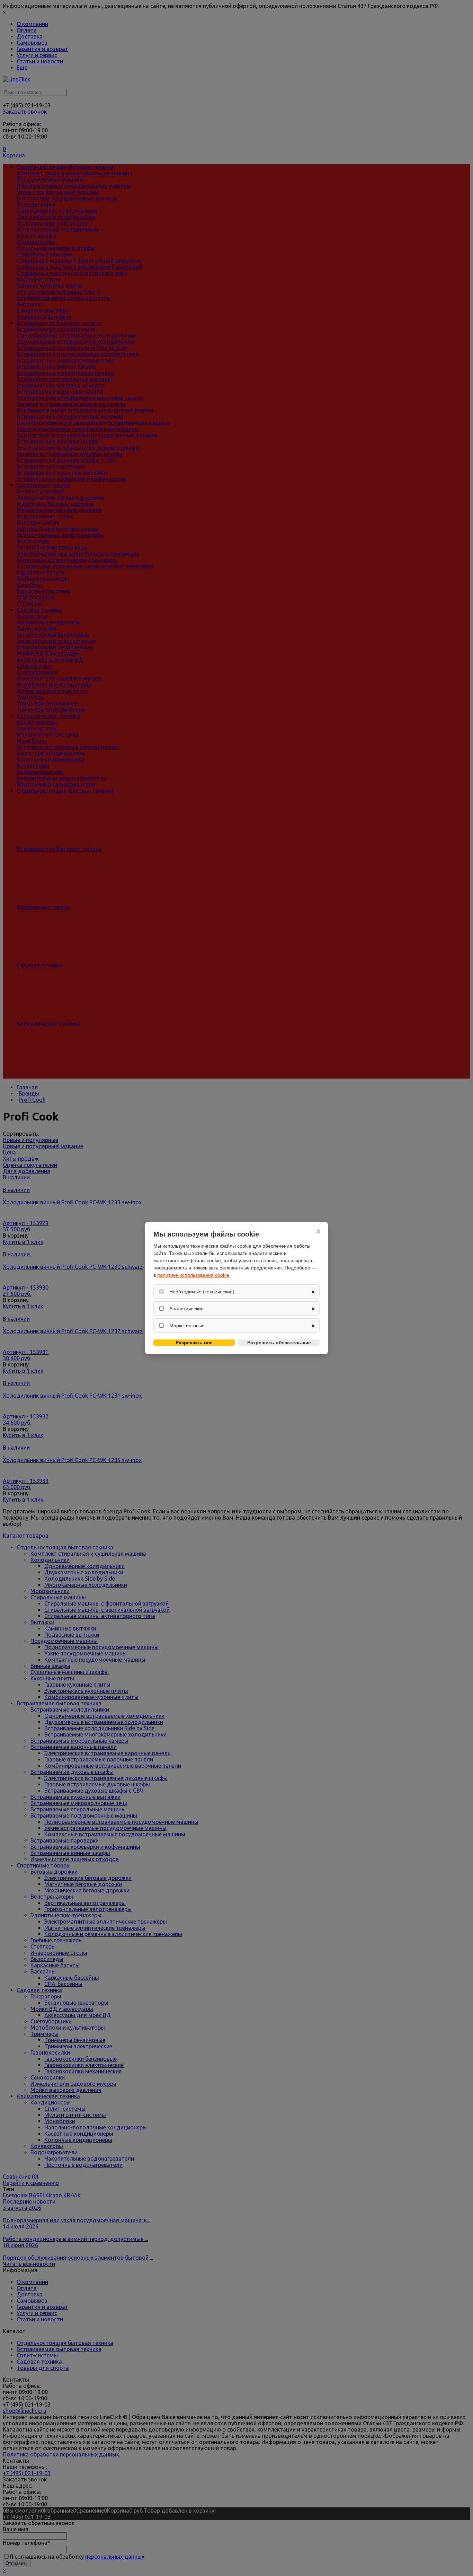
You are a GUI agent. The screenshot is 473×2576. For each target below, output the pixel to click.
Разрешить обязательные (279, 1343)
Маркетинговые (187, 1326)
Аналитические (186, 1309)
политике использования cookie (193, 1275)
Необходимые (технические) (202, 1292)
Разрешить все (194, 1343)
